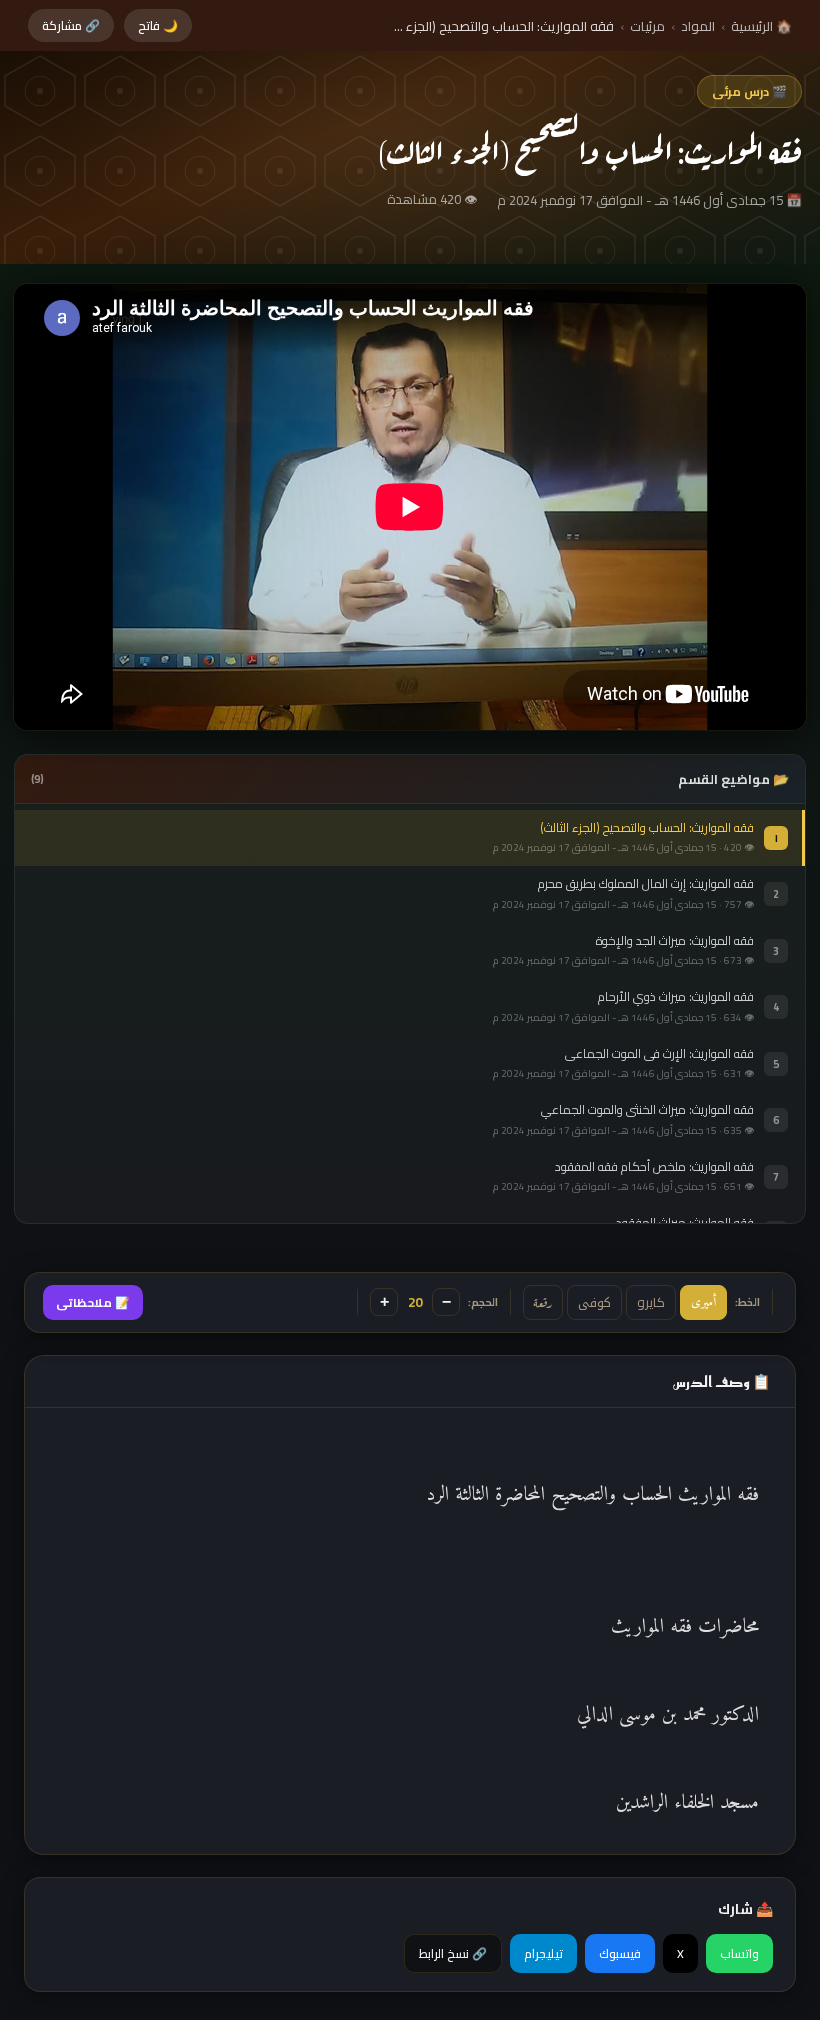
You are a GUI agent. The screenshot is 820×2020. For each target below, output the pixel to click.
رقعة (543, 1301)
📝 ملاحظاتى (93, 1302)
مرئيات (647, 26)
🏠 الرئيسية (761, 26)
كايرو (651, 1302)
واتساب (739, 1953)
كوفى (594, 1302)
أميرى (703, 1302)
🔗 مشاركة (71, 25)
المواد (698, 26)
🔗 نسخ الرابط (453, 1953)
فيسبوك (620, 1953)
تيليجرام (543, 1953)
